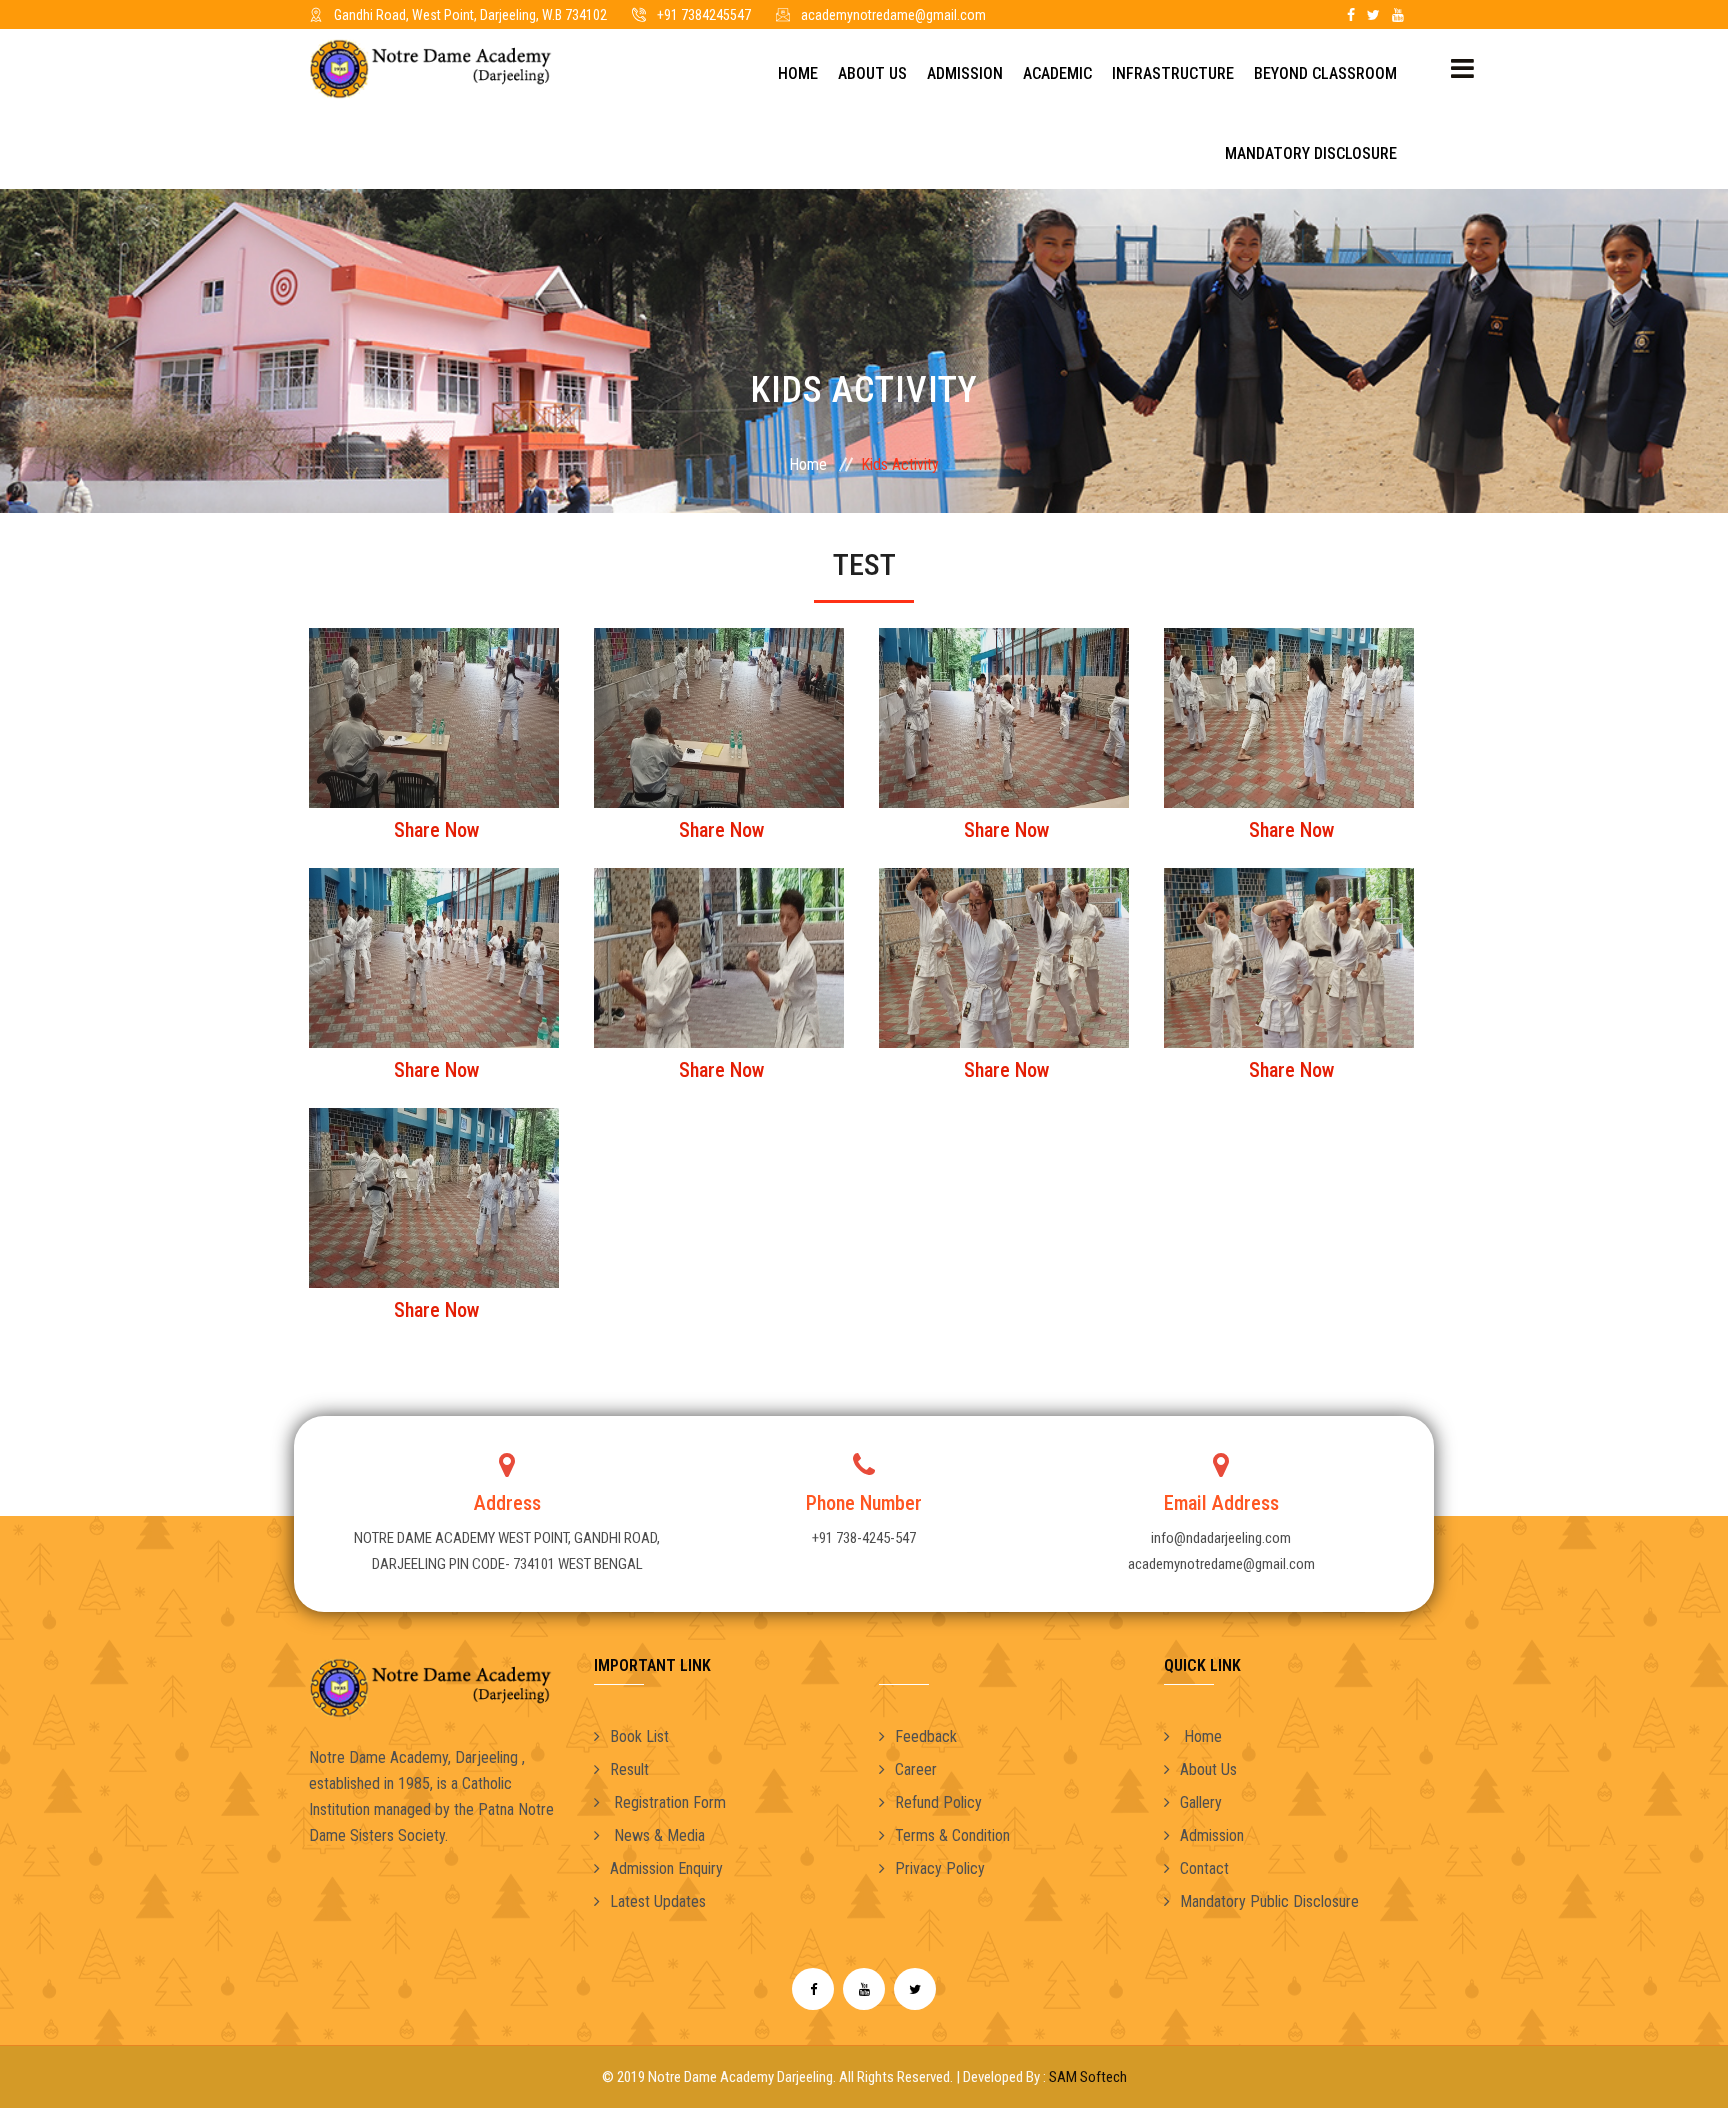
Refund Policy (938, 1802)
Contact (1204, 1868)
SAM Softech (1088, 2077)
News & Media (657, 1835)
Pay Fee (1040, 14)
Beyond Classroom (1325, 73)
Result (629, 1769)
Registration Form (668, 1802)
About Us (872, 73)
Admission (965, 73)
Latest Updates (658, 1901)
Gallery (1201, 1802)
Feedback (926, 1736)
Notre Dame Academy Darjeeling (740, 2077)
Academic (1057, 73)
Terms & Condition (952, 1835)
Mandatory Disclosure (1311, 153)
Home (798, 73)
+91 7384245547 (704, 15)
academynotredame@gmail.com (893, 15)
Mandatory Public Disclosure (1269, 1901)
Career (916, 1769)
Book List (639, 1736)
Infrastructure (1173, 73)
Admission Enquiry (666, 1868)
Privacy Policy (940, 1868)
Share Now (436, 830)
